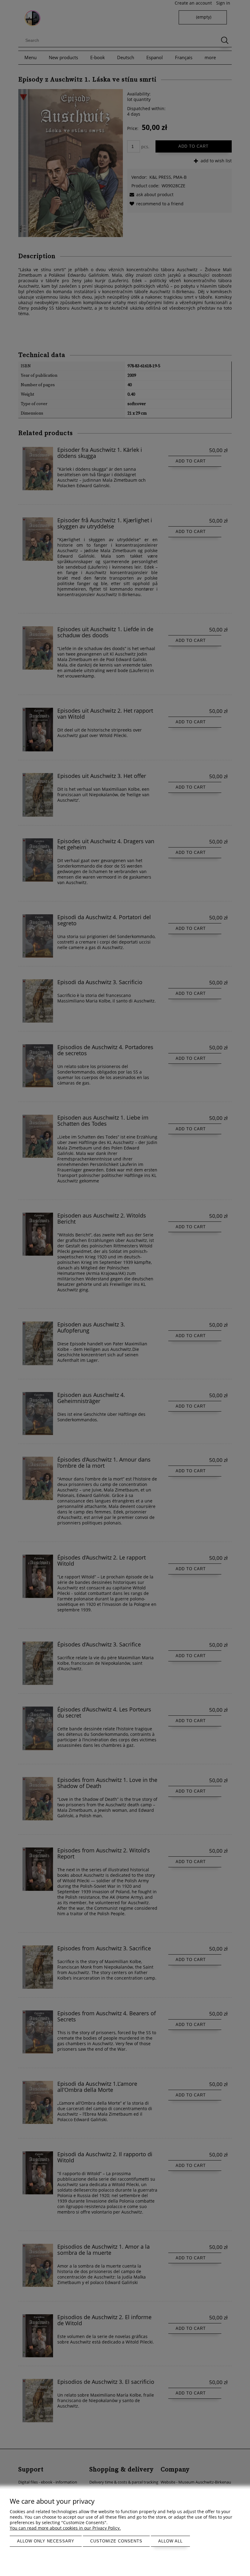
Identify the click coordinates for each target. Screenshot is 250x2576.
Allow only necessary (46, 2541)
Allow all (170, 2541)
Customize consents (116, 2541)
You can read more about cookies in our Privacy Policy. (65, 2528)
